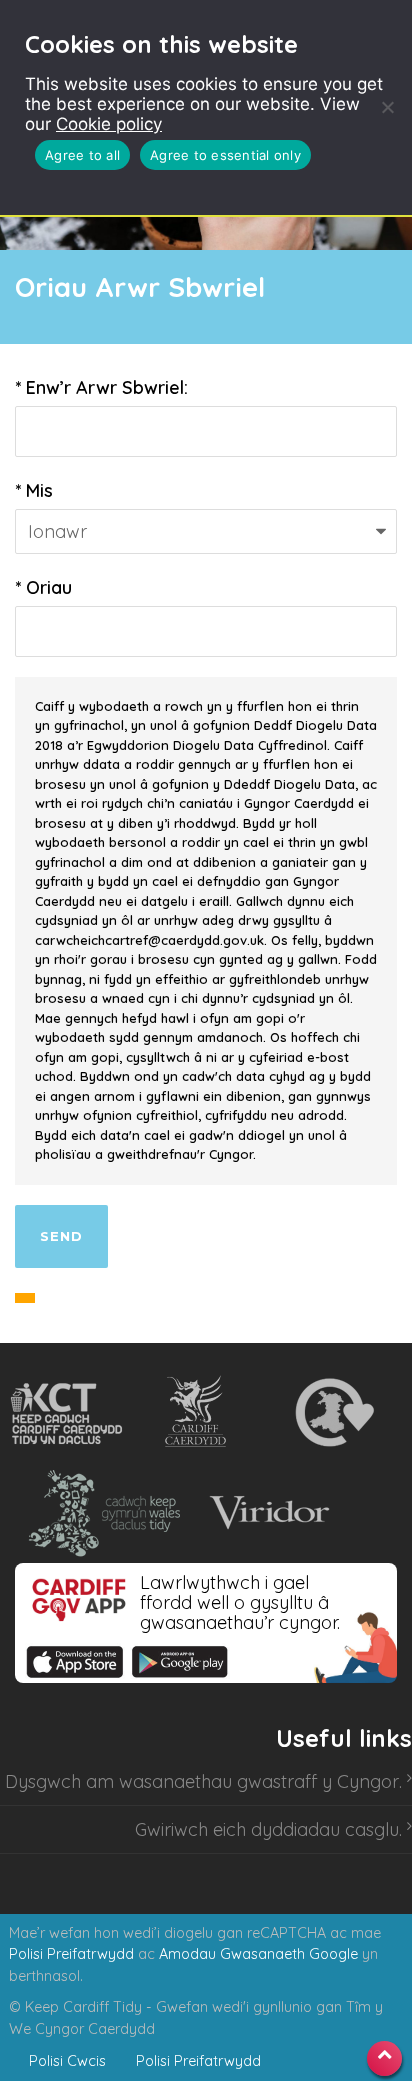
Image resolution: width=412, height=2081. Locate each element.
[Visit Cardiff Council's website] (199, 1413)
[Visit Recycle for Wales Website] (332, 1413)
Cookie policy (109, 124)
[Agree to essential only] (387, 107)
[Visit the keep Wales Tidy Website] (100, 1513)
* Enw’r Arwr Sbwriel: (101, 387)
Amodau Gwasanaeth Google (258, 1954)
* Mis (34, 490)
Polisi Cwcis (67, 2061)
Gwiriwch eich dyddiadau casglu (267, 1829)
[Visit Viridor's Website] (266, 1513)
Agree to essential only (225, 155)
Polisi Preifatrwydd (71, 1954)
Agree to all (82, 155)
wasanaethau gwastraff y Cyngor (259, 1781)
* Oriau (43, 587)
